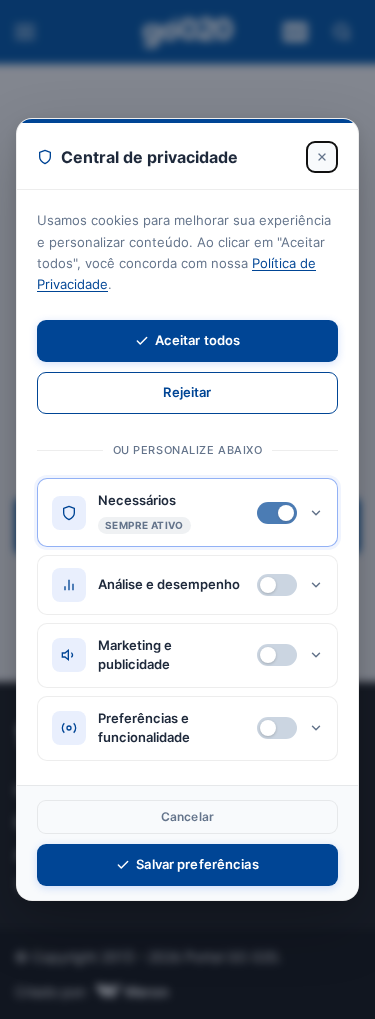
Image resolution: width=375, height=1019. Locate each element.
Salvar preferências (197, 864)
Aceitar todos (198, 340)
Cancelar (187, 816)
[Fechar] (322, 157)
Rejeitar (187, 392)
